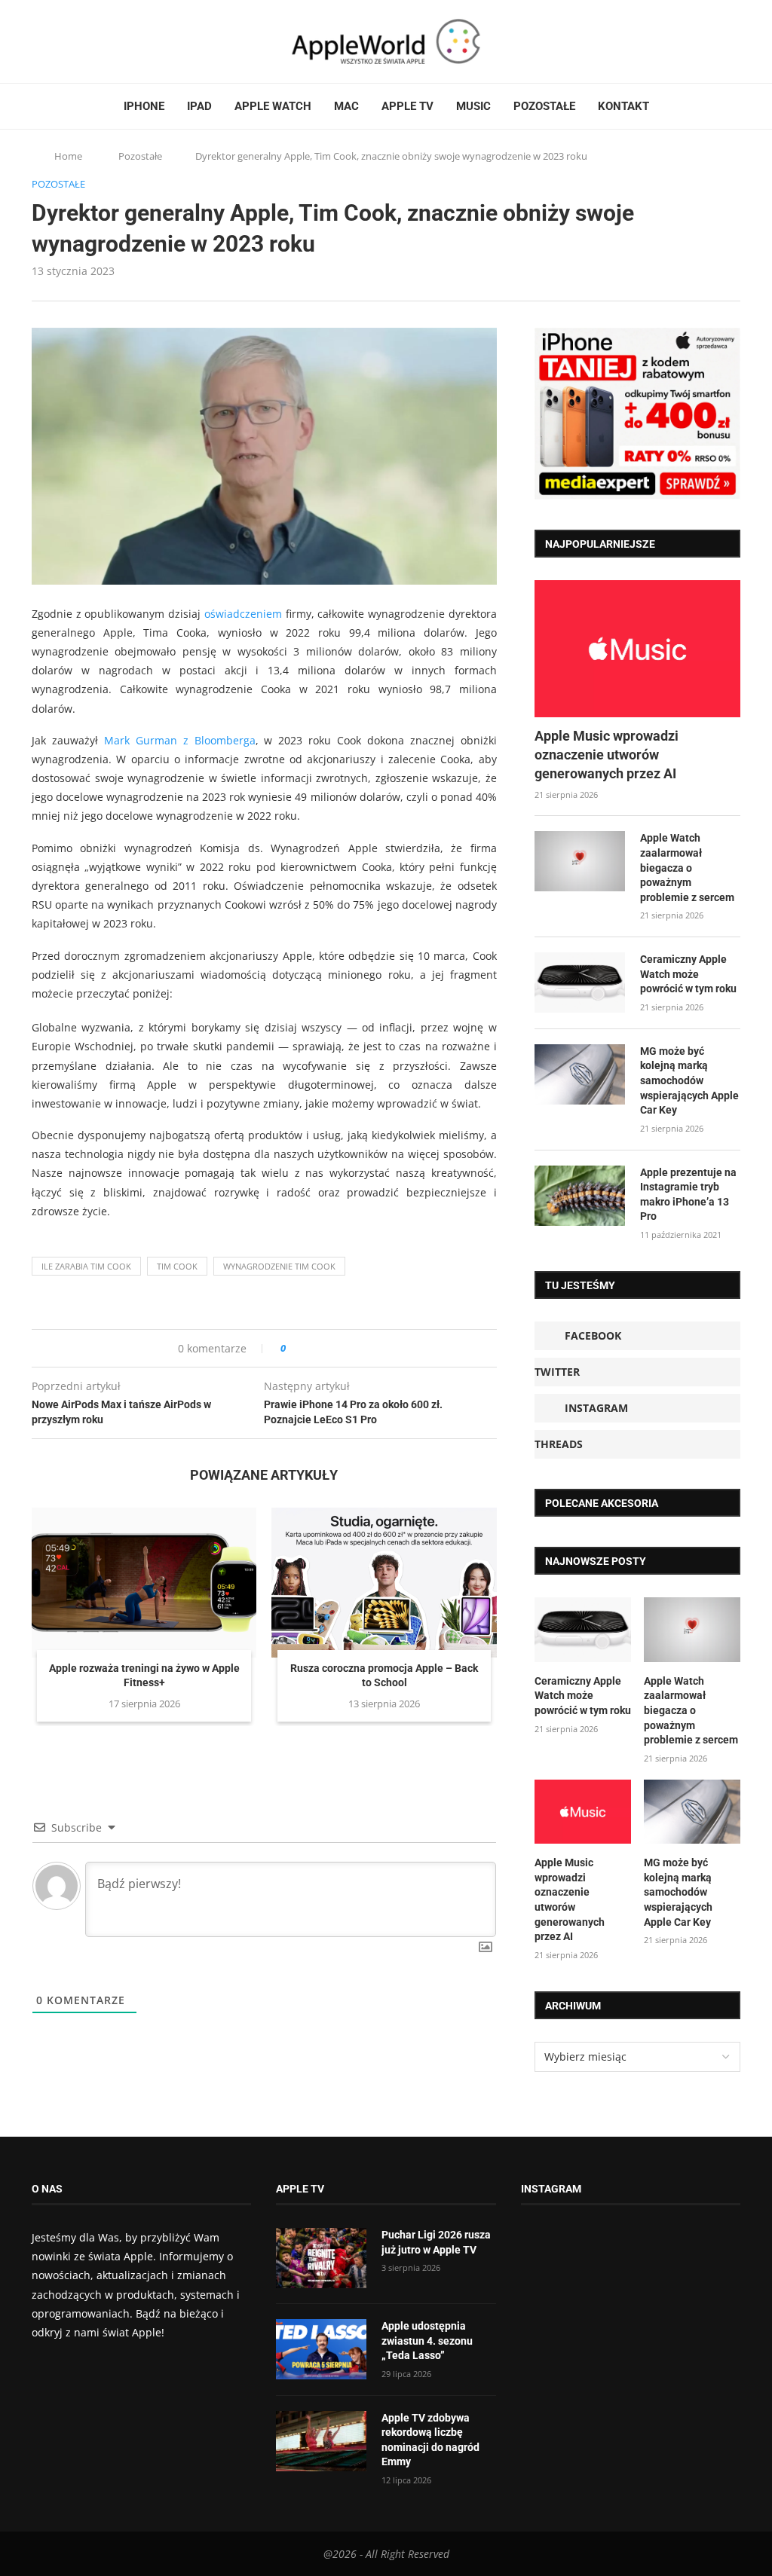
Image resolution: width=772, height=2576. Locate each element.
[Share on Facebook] (311, 1348)
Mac (346, 106)
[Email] (115, 41)
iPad (199, 106)
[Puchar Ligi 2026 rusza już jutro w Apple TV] (321, 2258)
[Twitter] (52, 41)
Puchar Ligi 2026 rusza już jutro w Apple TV (436, 2242)
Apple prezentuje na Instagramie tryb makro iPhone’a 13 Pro (688, 1195)
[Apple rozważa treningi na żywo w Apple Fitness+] (144, 1583)
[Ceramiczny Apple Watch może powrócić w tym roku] (580, 982)
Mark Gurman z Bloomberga (180, 740)
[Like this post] (294, 1348)
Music (473, 106)
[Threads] (81, 41)
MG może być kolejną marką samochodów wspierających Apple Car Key (689, 1080)
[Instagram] (66, 41)
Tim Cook (177, 1266)
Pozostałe (544, 106)
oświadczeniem (243, 614)
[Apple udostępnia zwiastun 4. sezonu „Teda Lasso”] (321, 2349)
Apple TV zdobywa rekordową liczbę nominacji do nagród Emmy (430, 2440)
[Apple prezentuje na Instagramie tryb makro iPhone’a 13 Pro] (580, 1196)
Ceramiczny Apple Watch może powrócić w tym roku (688, 974)
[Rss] (95, 41)
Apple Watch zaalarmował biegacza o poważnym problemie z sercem (687, 867)
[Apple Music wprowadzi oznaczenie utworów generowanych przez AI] (637, 649)
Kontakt (623, 106)
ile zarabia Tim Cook (86, 1266)
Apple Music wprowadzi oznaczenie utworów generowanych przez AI (607, 755)
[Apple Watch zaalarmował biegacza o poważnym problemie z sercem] (580, 861)
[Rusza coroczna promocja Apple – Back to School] (384, 1583)
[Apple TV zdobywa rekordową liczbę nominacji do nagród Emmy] (321, 2441)
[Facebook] (38, 41)
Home (68, 156)
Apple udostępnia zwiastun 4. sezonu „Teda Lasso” (427, 2341)
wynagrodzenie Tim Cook (279, 1266)
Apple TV (407, 106)
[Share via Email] (352, 1348)
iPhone (144, 106)
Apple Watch (273, 106)
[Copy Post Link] (331, 1348)
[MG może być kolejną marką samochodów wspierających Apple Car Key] (580, 1074)
